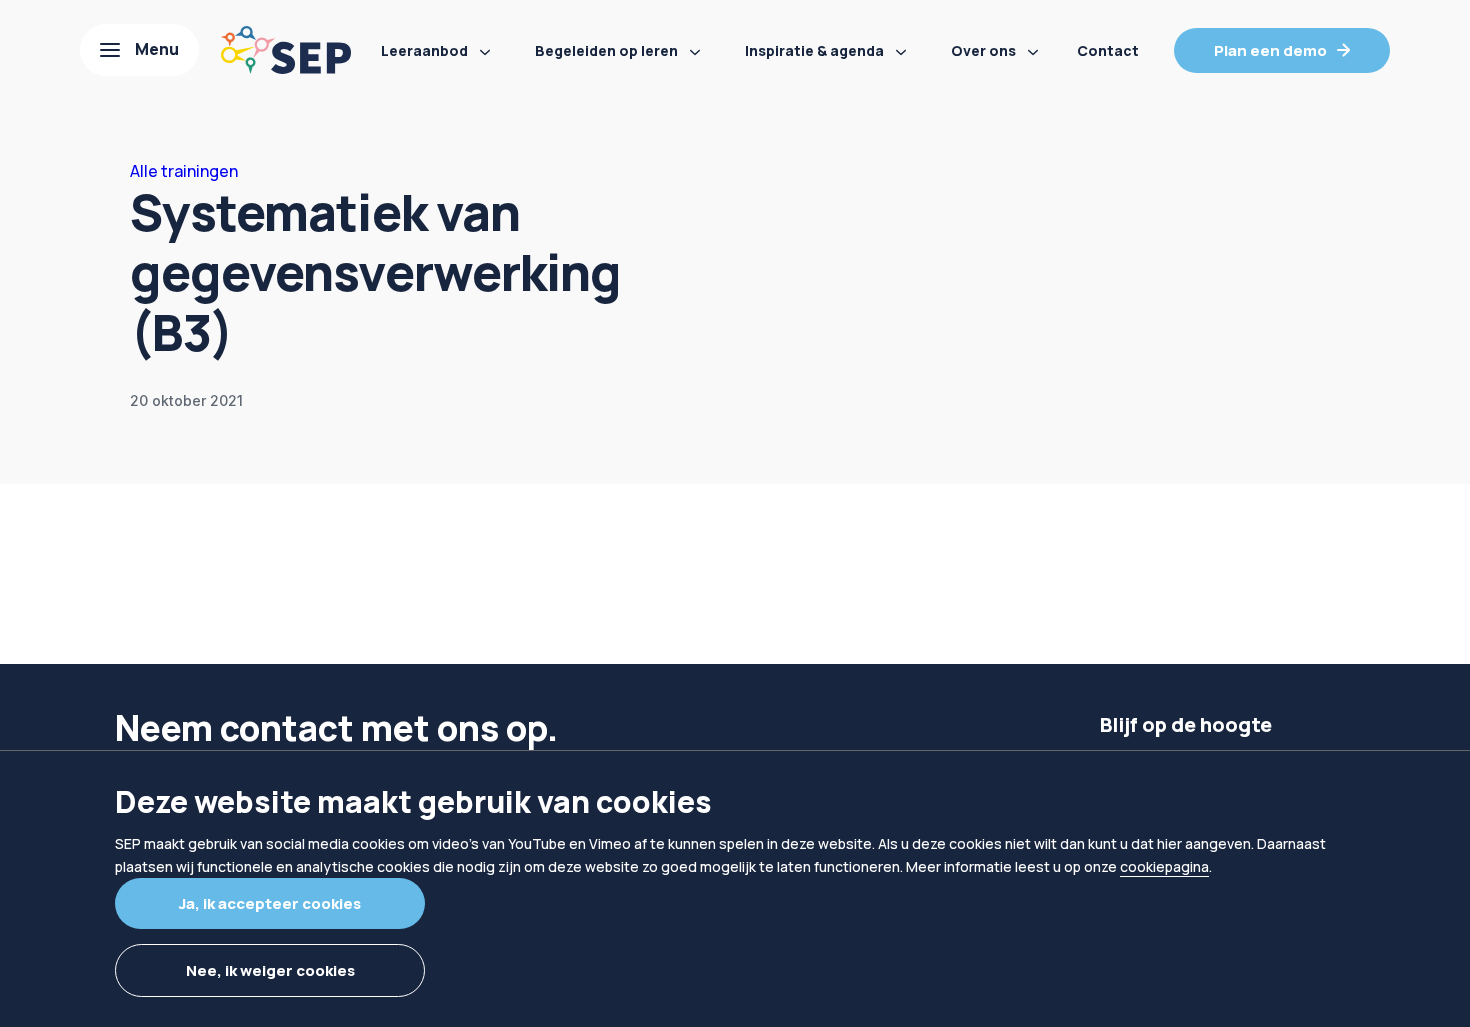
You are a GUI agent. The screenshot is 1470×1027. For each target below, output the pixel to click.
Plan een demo (1270, 50)
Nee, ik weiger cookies (270, 970)
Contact (1108, 50)
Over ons (983, 50)
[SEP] (286, 50)
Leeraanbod (424, 50)
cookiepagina (1164, 866)
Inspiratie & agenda (814, 50)
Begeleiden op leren (606, 50)
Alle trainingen (184, 171)
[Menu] (139, 50)
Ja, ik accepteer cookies (270, 903)
